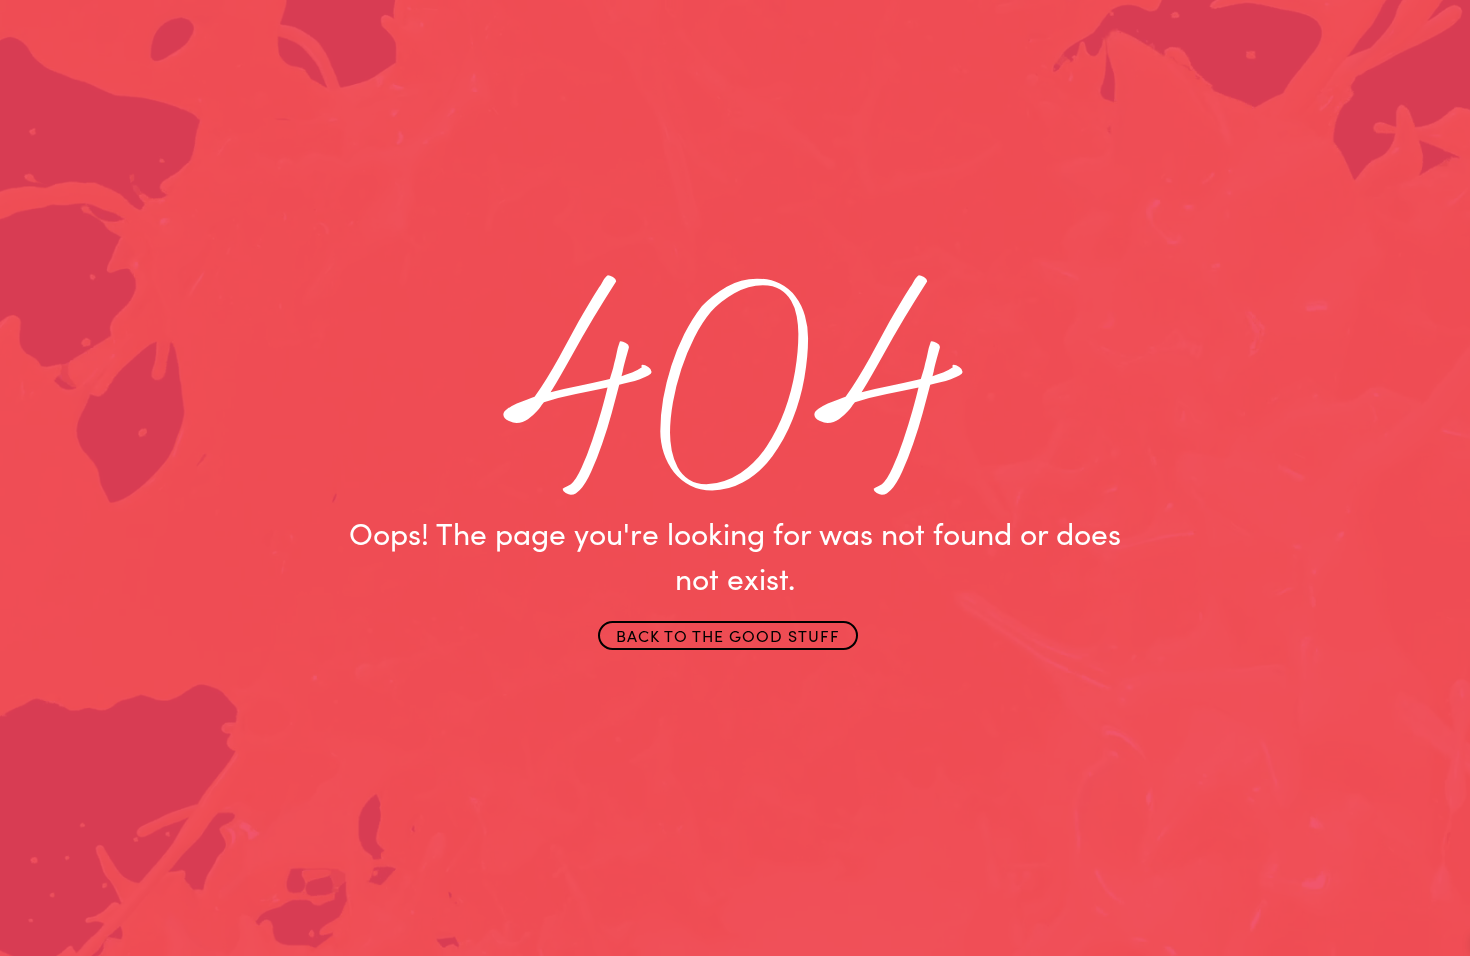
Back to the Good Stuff (728, 635)
